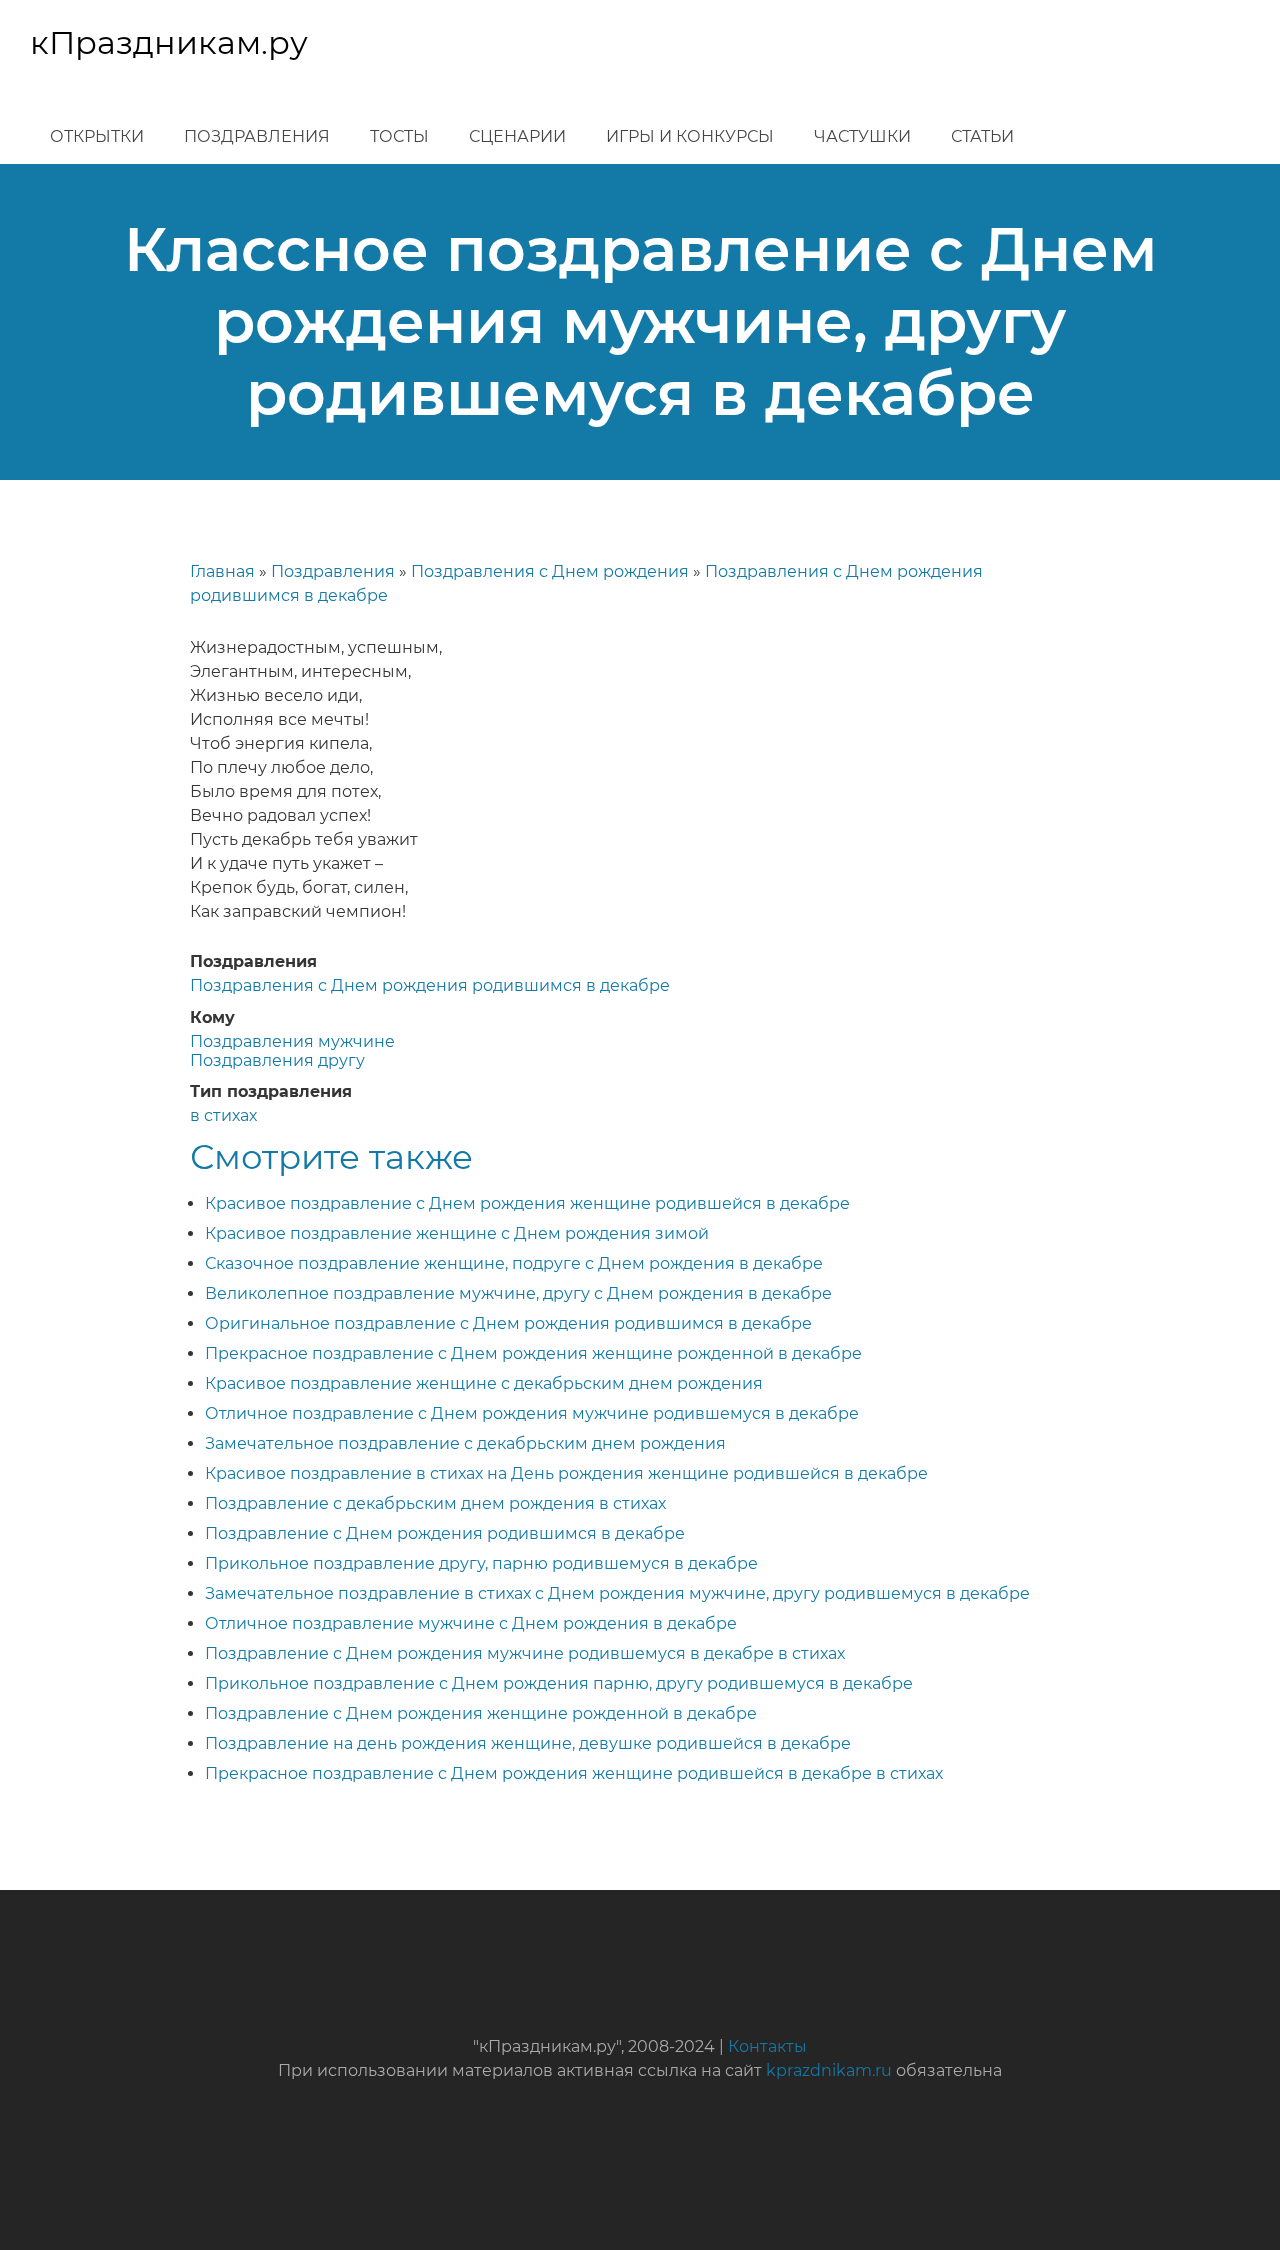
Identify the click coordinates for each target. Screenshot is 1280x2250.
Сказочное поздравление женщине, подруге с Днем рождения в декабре (514, 1263)
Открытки (97, 136)
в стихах (223, 1115)
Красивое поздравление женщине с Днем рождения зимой (457, 1233)
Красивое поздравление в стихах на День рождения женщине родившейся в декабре (566, 1473)
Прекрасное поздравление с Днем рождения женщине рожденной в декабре (533, 1353)
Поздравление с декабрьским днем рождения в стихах (435, 1503)
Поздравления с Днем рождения (550, 571)
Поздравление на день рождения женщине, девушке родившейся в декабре (528, 1743)
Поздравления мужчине (292, 1041)
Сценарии (517, 136)
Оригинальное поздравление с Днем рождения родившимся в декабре (508, 1323)
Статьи (982, 136)
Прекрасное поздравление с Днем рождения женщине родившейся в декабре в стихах (574, 1773)
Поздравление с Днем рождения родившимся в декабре (445, 1533)
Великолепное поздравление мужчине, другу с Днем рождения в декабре (518, 1293)
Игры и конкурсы (690, 136)
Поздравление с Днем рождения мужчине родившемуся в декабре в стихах (525, 1653)
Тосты (399, 136)
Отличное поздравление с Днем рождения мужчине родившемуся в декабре (532, 1413)
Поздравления (257, 136)
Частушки (862, 136)
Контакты (767, 2046)
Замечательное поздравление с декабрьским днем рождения (465, 1443)
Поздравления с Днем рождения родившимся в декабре (430, 985)
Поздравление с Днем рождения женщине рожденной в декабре (481, 1713)
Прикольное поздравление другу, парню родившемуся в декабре (481, 1563)
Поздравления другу (277, 1060)
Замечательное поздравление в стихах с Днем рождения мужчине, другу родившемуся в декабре (617, 1593)
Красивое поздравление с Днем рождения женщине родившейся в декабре (527, 1203)
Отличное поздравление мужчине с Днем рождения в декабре (471, 1623)
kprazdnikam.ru (829, 2070)
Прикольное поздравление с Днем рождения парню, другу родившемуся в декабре (559, 1683)
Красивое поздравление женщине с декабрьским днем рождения (484, 1383)
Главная (222, 571)
